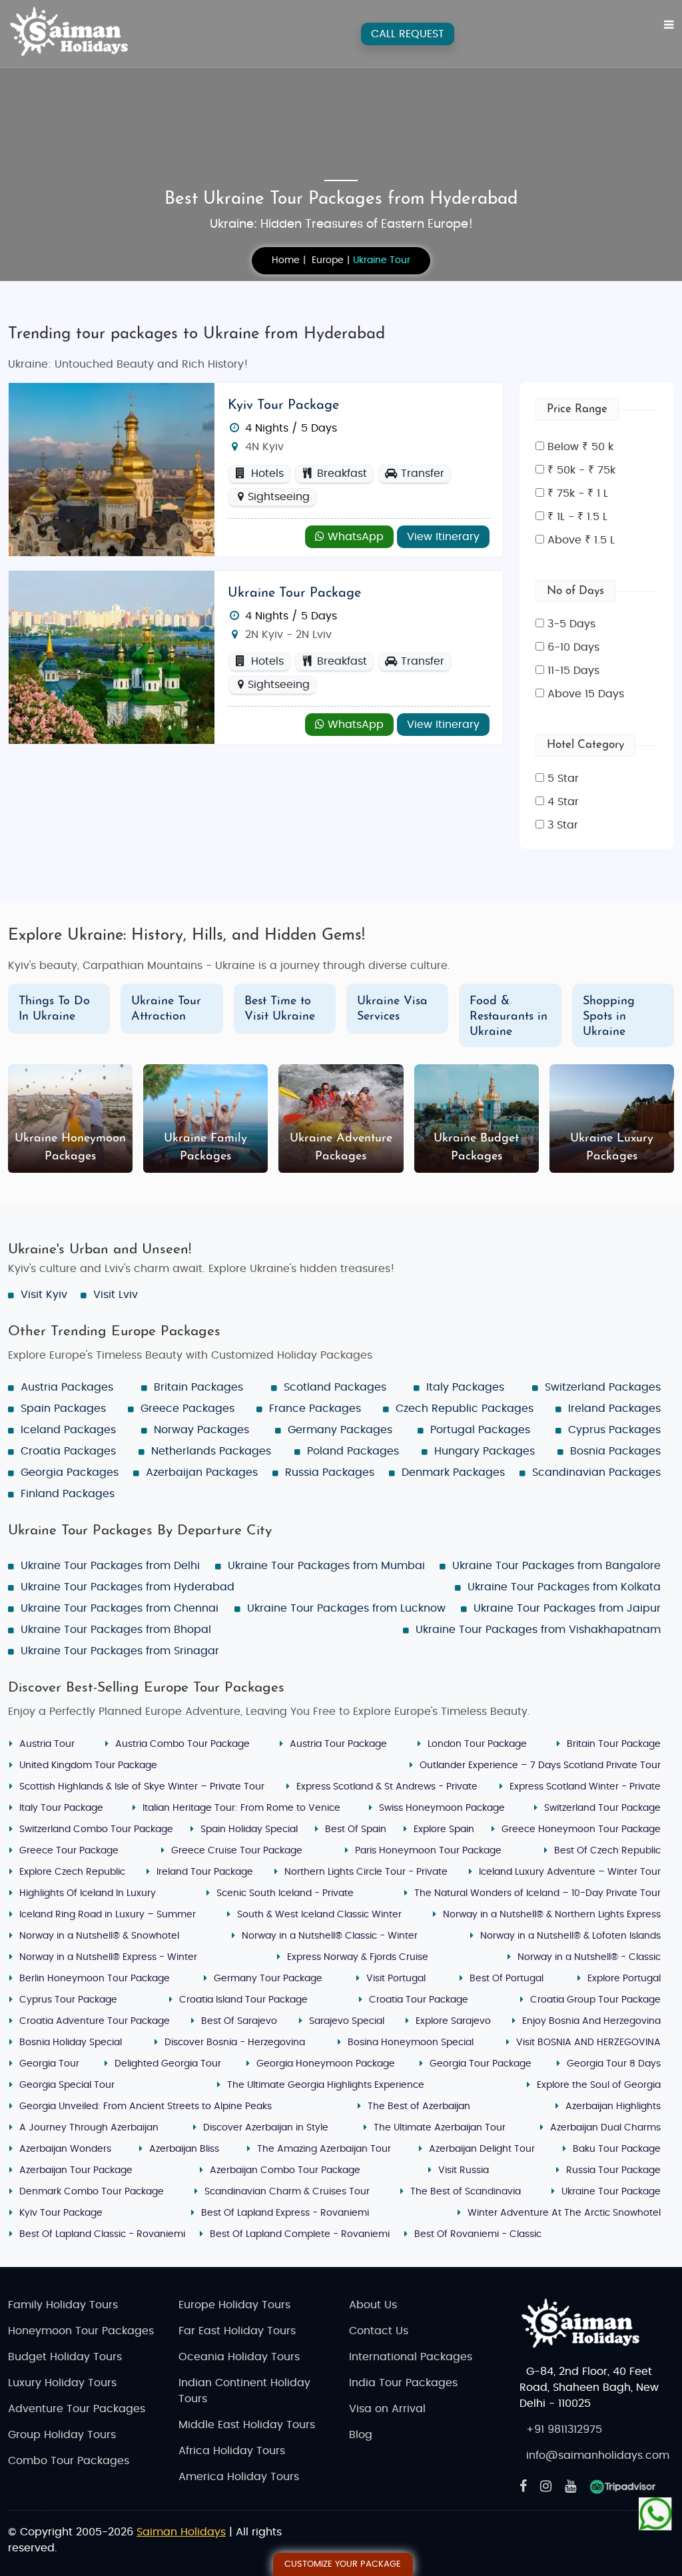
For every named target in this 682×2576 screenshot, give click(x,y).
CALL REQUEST (408, 34)
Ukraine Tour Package (294, 593)
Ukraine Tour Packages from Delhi (110, 1566)
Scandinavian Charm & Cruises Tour (287, 2192)
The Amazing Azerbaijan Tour (324, 2149)
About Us (373, 2305)
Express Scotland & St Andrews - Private (387, 1787)
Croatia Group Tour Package (595, 2000)
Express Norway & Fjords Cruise (358, 1957)
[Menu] (669, 25)
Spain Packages (63, 1409)
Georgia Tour (49, 2064)
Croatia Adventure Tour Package (95, 2021)
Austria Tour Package (338, 1744)
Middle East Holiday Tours (247, 2425)
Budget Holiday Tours (65, 2357)
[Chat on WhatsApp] (655, 2513)
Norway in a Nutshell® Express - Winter (108, 1957)
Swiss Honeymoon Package (442, 1808)
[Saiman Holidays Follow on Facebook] (523, 2487)
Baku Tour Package (617, 2149)
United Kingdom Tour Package (88, 1766)
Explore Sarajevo (453, 2021)
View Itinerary (443, 537)
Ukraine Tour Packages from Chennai (120, 1608)
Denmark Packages (453, 1472)
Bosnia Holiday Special (71, 2043)
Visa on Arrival (387, 2409)
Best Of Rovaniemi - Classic (478, 2234)
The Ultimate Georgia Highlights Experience (326, 2085)
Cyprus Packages (614, 1430)
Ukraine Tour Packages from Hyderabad (128, 1587)
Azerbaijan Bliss (184, 2149)
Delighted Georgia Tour (168, 2064)
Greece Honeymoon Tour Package (581, 1829)
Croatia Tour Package (419, 2000)
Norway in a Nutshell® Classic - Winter (330, 1936)
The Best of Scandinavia (466, 2192)
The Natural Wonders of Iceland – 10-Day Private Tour (537, 1893)
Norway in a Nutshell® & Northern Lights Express (552, 1915)
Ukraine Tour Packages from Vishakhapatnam (538, 1630)
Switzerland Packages (603, 1387)
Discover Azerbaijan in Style (266, 2128)
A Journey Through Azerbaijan (89, 2128)
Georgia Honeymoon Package (326, 2064)
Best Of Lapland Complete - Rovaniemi (300, 2234)
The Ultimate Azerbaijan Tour (440, 2128)
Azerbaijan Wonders (65, 2149)
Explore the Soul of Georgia (599, 2085)
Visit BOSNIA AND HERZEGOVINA (588, 2043)
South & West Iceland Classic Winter (319, 1915)
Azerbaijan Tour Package (76, 2170)
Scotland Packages (335, 1387)
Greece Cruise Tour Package (237, 1851)
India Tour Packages (403, 2383)
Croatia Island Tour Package (243, 2000)
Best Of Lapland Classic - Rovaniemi (102, 2234)
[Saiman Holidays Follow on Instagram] (546, 2487)
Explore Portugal (624, 1979)
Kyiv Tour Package (283, 406)
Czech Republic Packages (465, 1409)
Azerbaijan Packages (202, 1472)
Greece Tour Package (69, 1851)
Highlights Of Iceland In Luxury (88, 1893)
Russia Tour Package (613, 2170)
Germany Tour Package (268, 1979)
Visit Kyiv (44, 1295)
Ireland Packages (614, 1409)
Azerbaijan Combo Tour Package (285, 2170)
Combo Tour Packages (69, 2461)
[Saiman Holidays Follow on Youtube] (570, 2487)
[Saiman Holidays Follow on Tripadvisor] (623, 2487)
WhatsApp (354, 537)
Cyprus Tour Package (68, 2000)
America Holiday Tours (239, 2477)
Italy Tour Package (61, 1808)
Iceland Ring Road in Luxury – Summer (108, 1915)
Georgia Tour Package (481, 2064)
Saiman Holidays (181, 2532)
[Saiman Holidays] (75, 32)
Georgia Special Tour (67, 2085)
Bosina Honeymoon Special (411, 2043)
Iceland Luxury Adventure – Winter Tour (570, 1872)
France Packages (315, 1409)
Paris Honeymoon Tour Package (428, 1851)
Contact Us (379, 2331)
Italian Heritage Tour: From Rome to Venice (241, 1808)
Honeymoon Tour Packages (81, 2331)
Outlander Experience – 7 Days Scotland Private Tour (540, 1766)
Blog (361, 2435)
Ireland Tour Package (205, 1872)
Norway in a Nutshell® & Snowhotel (99, 1936)
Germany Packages (340, 1430)
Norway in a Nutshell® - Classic (589, 1957)
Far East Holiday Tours (237, 2331)
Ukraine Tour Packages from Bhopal (116, 1630)
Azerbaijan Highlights (613, 2106)
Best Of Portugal (507, 1979)
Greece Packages (187, 1409)
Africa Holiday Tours (232, 2451)
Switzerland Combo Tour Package (96, 1829)
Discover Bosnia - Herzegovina (235, 2043)
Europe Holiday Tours (234, 2305)
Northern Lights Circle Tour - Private (366, 1872)
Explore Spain (444, 1829)
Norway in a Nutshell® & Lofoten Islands (570, 1936)
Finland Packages (68, 1494)
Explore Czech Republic (72, 1872)
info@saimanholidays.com (598, 2455)
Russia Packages (330, 1472)
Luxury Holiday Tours (62, 2383)
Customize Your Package (343, 2564)
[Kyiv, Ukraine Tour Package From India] (112, 469)
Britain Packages (198, 1387)
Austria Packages (67, 1387)
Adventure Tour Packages (77, 2409)
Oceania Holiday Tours (239, 2357)
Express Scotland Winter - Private (585, 1787)
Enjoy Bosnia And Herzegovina (591, 2021)
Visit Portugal (396, 1979)
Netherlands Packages (211, 1451)
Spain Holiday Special (249, 1829)
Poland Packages (353, 1451)
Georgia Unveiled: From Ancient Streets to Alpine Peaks (146, 2106)
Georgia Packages (70, 1472)
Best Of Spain (356, 1829)
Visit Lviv (116, 1295)
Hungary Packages (485, 1451)
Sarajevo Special (347, 2021)
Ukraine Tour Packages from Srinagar (120, 1651)
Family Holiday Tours (63, 2305)
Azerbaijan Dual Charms (605, 2128)
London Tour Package (477, 1744)
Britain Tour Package (614, 1744)
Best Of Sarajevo (239, 2021)
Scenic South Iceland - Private (285, 1893)
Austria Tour (47, 1744)
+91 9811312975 (564, 2429)
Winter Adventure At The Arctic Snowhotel (564, 2213)
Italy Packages (465, 1387)
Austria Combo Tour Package (182, 1744)
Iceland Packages (68, 1430)
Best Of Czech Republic (607, 1851)
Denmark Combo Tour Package (92, 2192)
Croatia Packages (68, 1451)
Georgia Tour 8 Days (614, 2064)
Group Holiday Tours (62, 2435)
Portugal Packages (480, 1430)
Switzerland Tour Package (602, 1808)
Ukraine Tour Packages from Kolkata (564, 1587)
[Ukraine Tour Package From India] (112, 657)
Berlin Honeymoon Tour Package (95, 1979)
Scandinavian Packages (596, 1472)
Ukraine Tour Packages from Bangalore (556, 1566)
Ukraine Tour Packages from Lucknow (346, 1608)
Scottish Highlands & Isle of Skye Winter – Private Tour (142, 1787)
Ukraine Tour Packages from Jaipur (567, 1608)
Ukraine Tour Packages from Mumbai (326, 1566)
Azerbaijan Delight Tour (482, 2149)
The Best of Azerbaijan (419, 2106)
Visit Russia (464, 2170)
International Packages (411, 2357)
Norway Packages (201, 1430)
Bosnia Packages (615, 1451)
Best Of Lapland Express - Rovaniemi (285, 2213)
